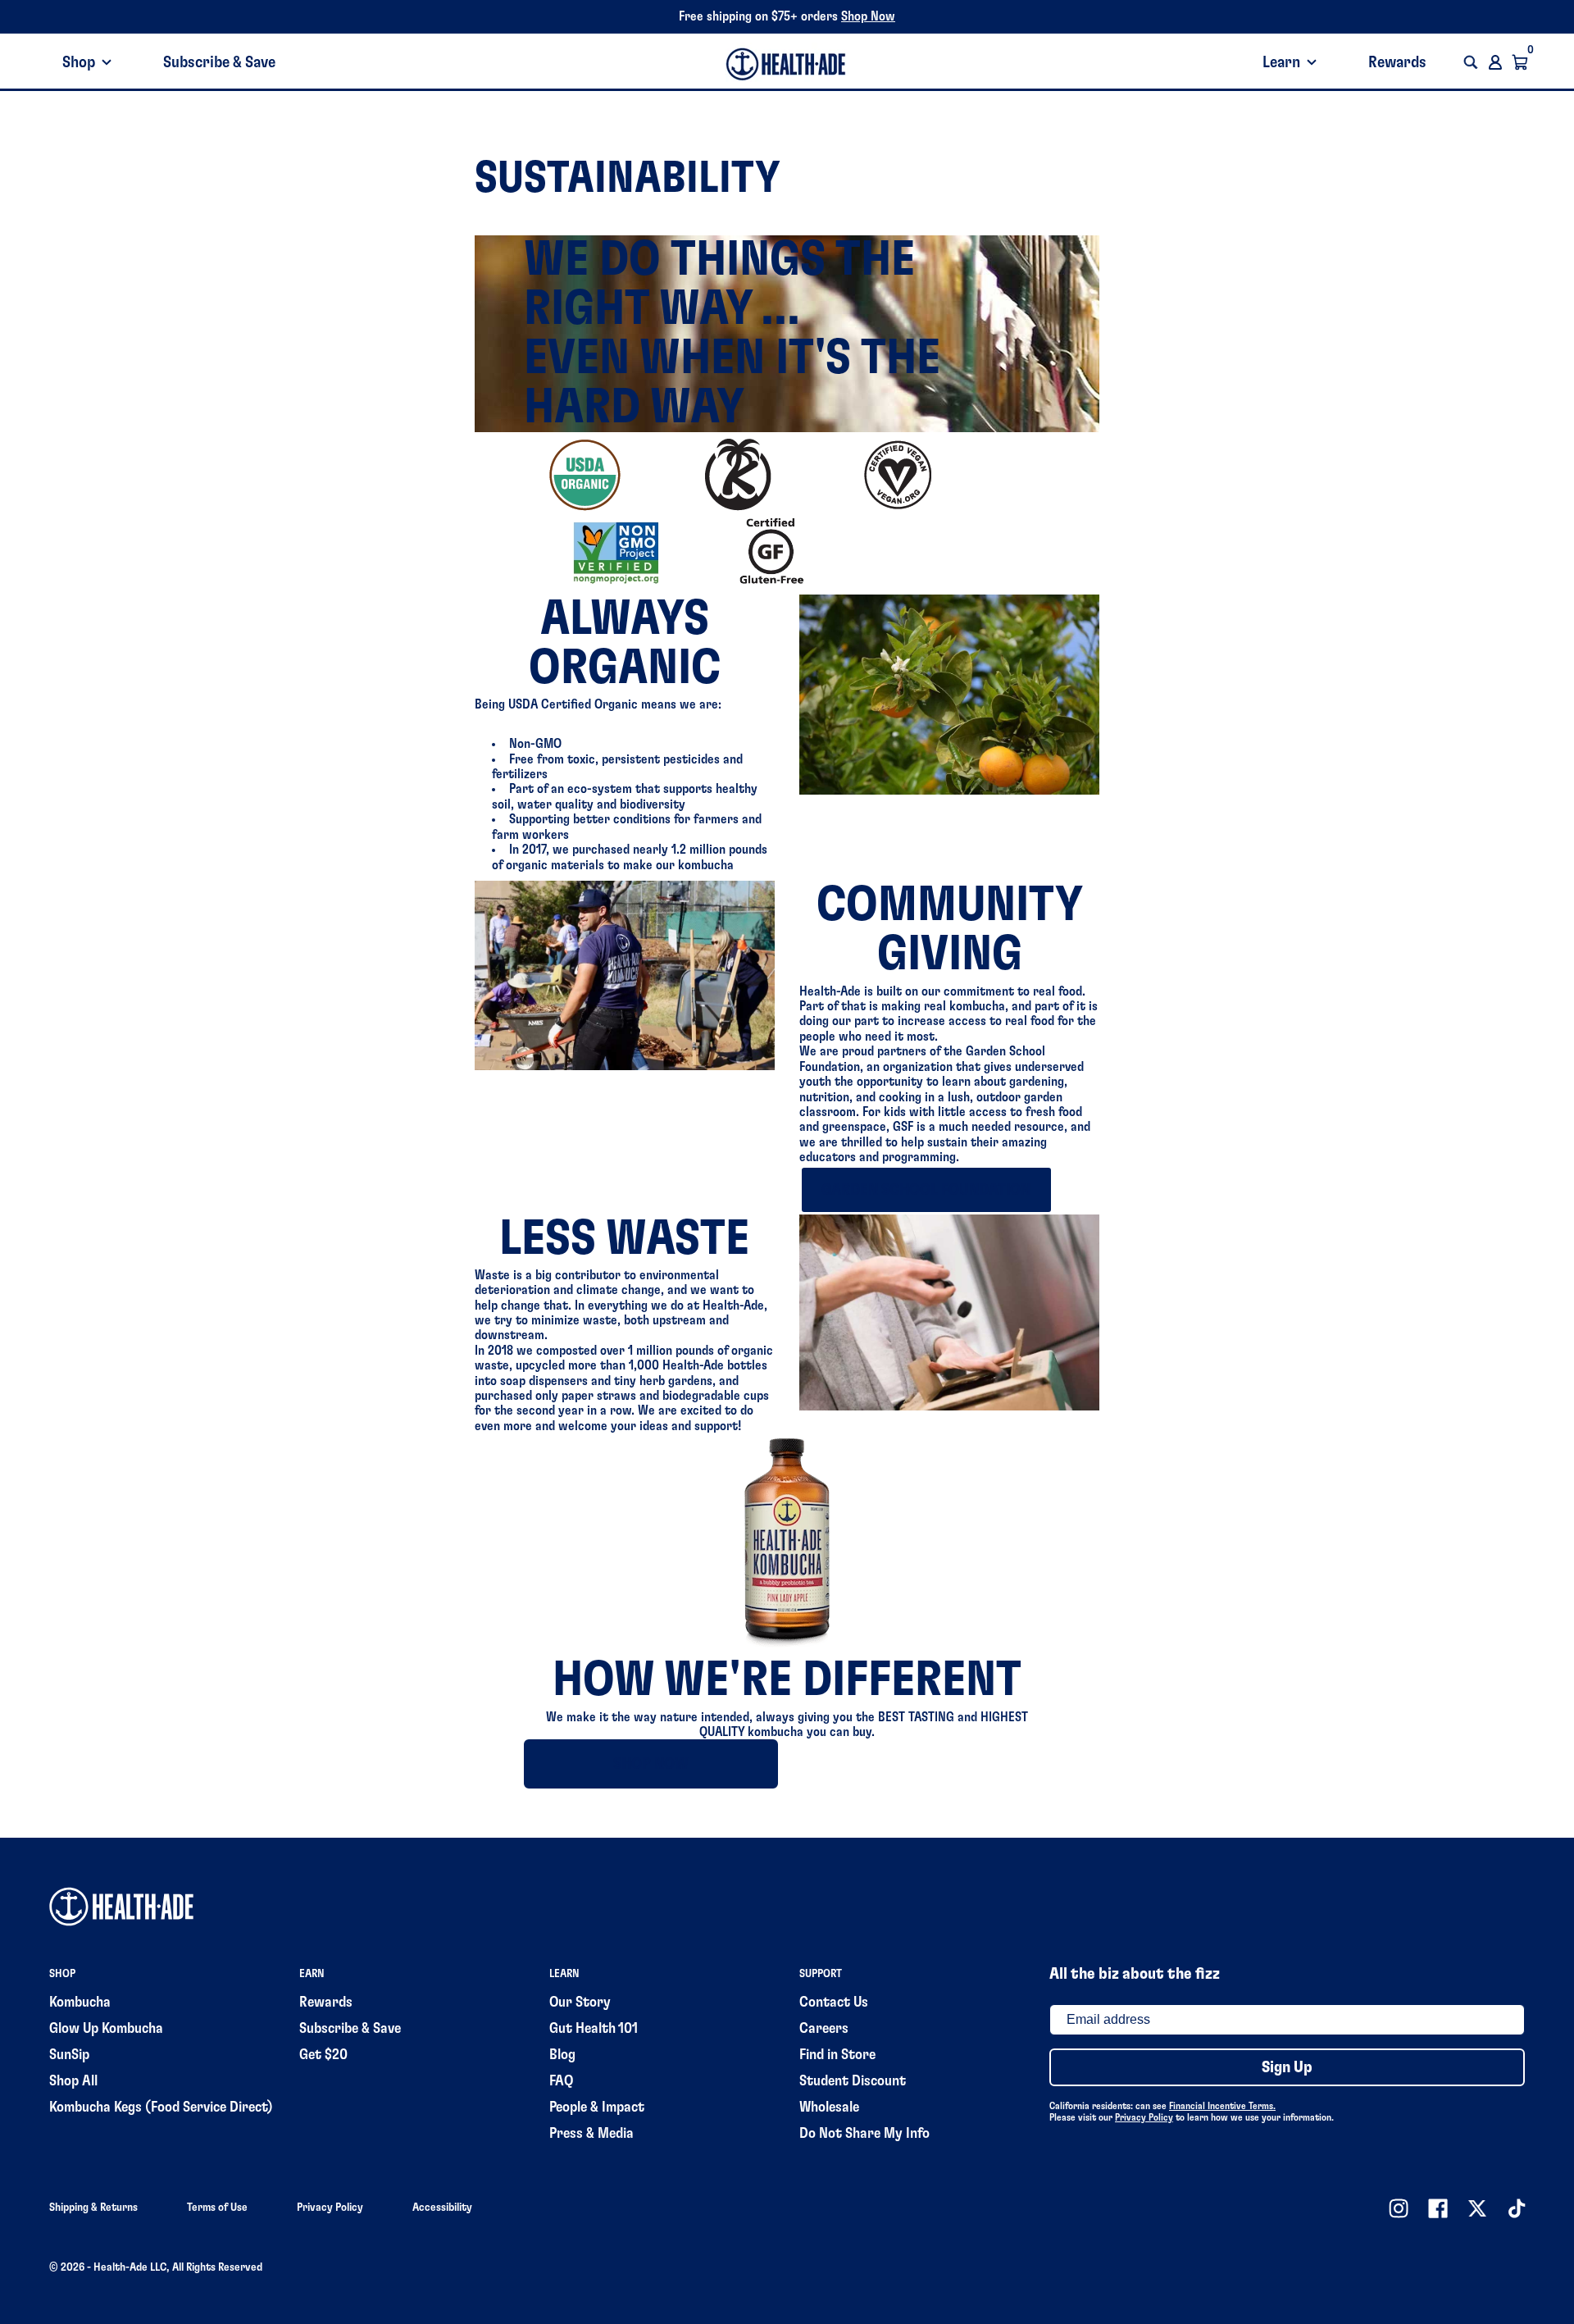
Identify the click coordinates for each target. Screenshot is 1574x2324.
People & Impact (597, 2108)
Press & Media (591, 2134)
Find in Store (837, 2055)
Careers (824, 2029)
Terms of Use (217, 2208)
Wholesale (829, 2108)
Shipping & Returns (93, 2208)
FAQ (561, 2081)
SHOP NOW (651, 1764)
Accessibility (442, 2208)
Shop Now (868, 16)
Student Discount (853, 2081)
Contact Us (834, 2003)
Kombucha (80, 2003)
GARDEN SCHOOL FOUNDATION (926, 1190)
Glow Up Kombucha (106, 2029)
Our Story (580, 2003)
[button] (1471, 62)
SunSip (69, 2055)
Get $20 (323, 2055)
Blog (562, 2055)
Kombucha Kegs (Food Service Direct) (161, 2108)
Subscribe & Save (219, 62)
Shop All (73, 2081)
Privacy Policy (1144, 2117)
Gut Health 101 (594, 2029)
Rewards (1397, 62)
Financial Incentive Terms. (1222, 2106)
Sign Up (1287, 2067)
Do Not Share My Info (864, 2134)
